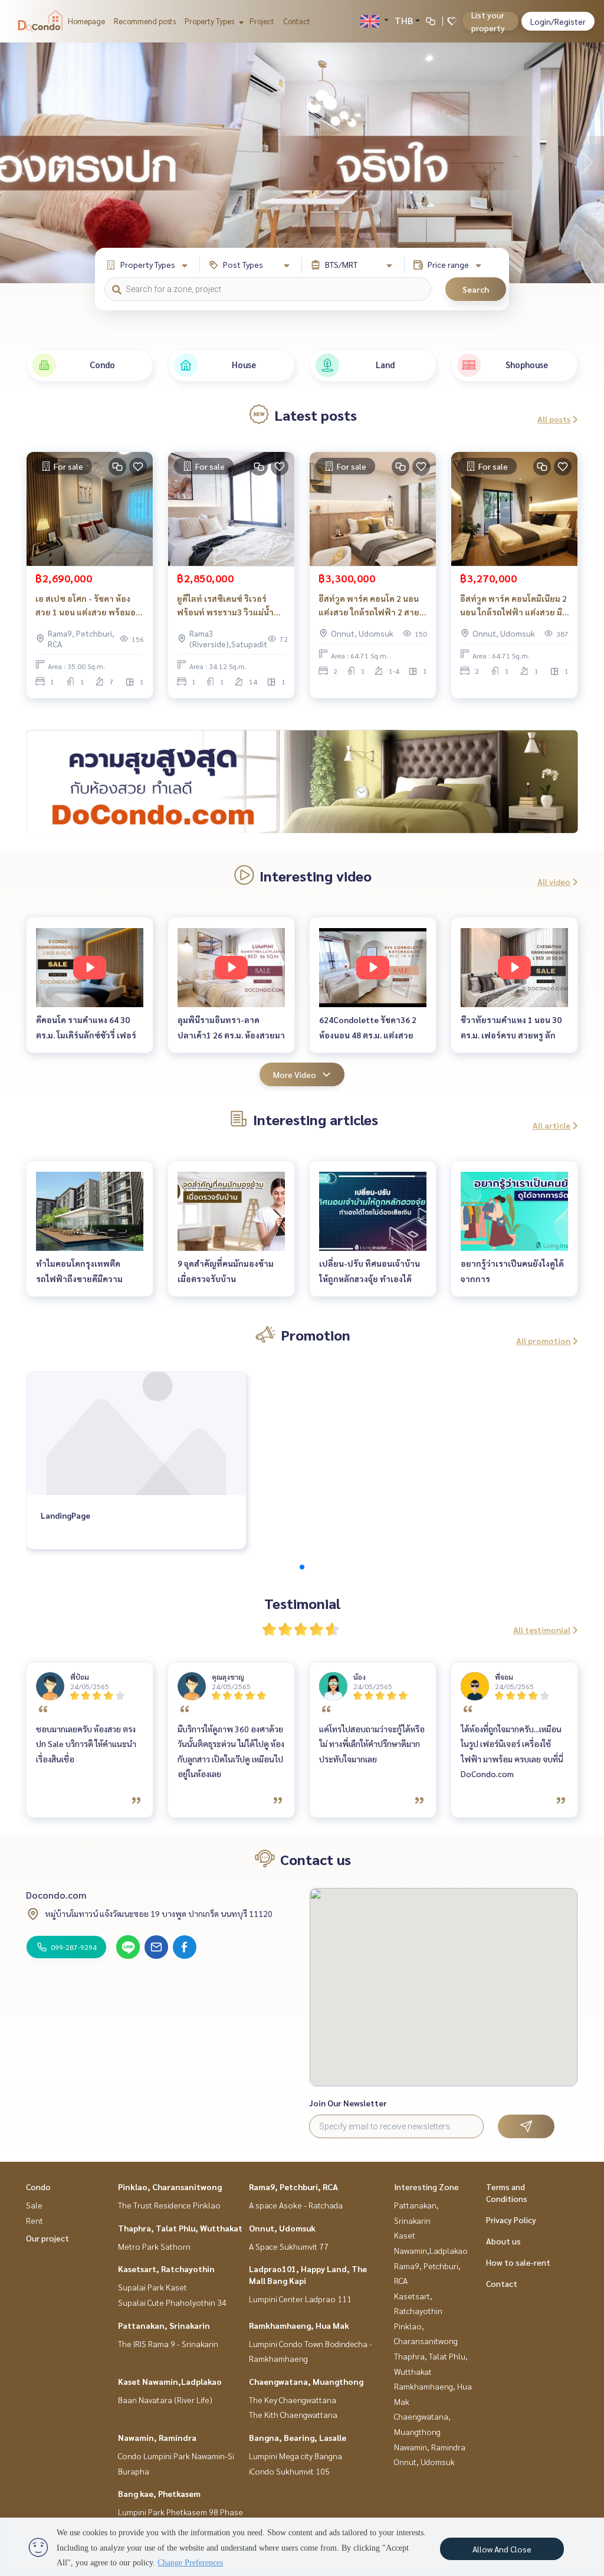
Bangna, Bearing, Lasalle (298, 2437)
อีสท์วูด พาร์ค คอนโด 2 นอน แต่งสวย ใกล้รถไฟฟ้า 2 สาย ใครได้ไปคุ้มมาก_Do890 (369, 606)
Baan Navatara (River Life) (165, 2400)
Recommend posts (145, 21)
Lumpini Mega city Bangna (296, 2456)
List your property (488, 21)
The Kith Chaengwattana (293, 2414)
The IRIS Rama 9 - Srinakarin (168, 2344)
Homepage (86, 21)
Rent (35, 2220)
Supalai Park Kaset (152, 2287)
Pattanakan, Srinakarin (164, 2325)
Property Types (210, 21)
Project (262, 21)
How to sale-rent (518, 2262)
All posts (554, 419)
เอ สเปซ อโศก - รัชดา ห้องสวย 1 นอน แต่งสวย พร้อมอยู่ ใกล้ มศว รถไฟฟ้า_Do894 (88, 606)
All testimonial (542, 1630)
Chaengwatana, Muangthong (306, 2381)
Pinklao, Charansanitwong (170, 2187)
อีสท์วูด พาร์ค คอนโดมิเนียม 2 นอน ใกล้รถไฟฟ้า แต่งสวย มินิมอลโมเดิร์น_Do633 (514, 606)
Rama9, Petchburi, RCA (293, 2187)
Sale (34, 2205)
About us (503, 2241)
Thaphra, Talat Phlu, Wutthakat (180, 2228)
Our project (47, 2238)
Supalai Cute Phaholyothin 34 (172, 2302)
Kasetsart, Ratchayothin (166, 2269)
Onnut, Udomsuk (282, 2228)
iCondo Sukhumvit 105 (289, 2471)
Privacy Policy (511, 2220)
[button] (586, 163)
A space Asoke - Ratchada (296, 2205)
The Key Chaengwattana (293, 2400)
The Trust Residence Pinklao (169, 2205)
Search (476, 289)
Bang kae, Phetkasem (159, 2493)
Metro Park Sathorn (154, 2246)
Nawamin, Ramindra (157, 2437)
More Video (295, 1074)
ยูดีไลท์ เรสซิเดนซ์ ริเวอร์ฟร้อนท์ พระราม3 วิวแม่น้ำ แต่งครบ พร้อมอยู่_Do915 (225, 606)
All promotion (543, 1341)
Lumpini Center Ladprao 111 (300, 2299)
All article (552, 1125)
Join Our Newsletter (348, 2103)
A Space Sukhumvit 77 (289, 2246)
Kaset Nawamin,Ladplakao (170, 2381)
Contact (297, 21)
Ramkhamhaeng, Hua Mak (299, 2325)
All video (554, 881)
